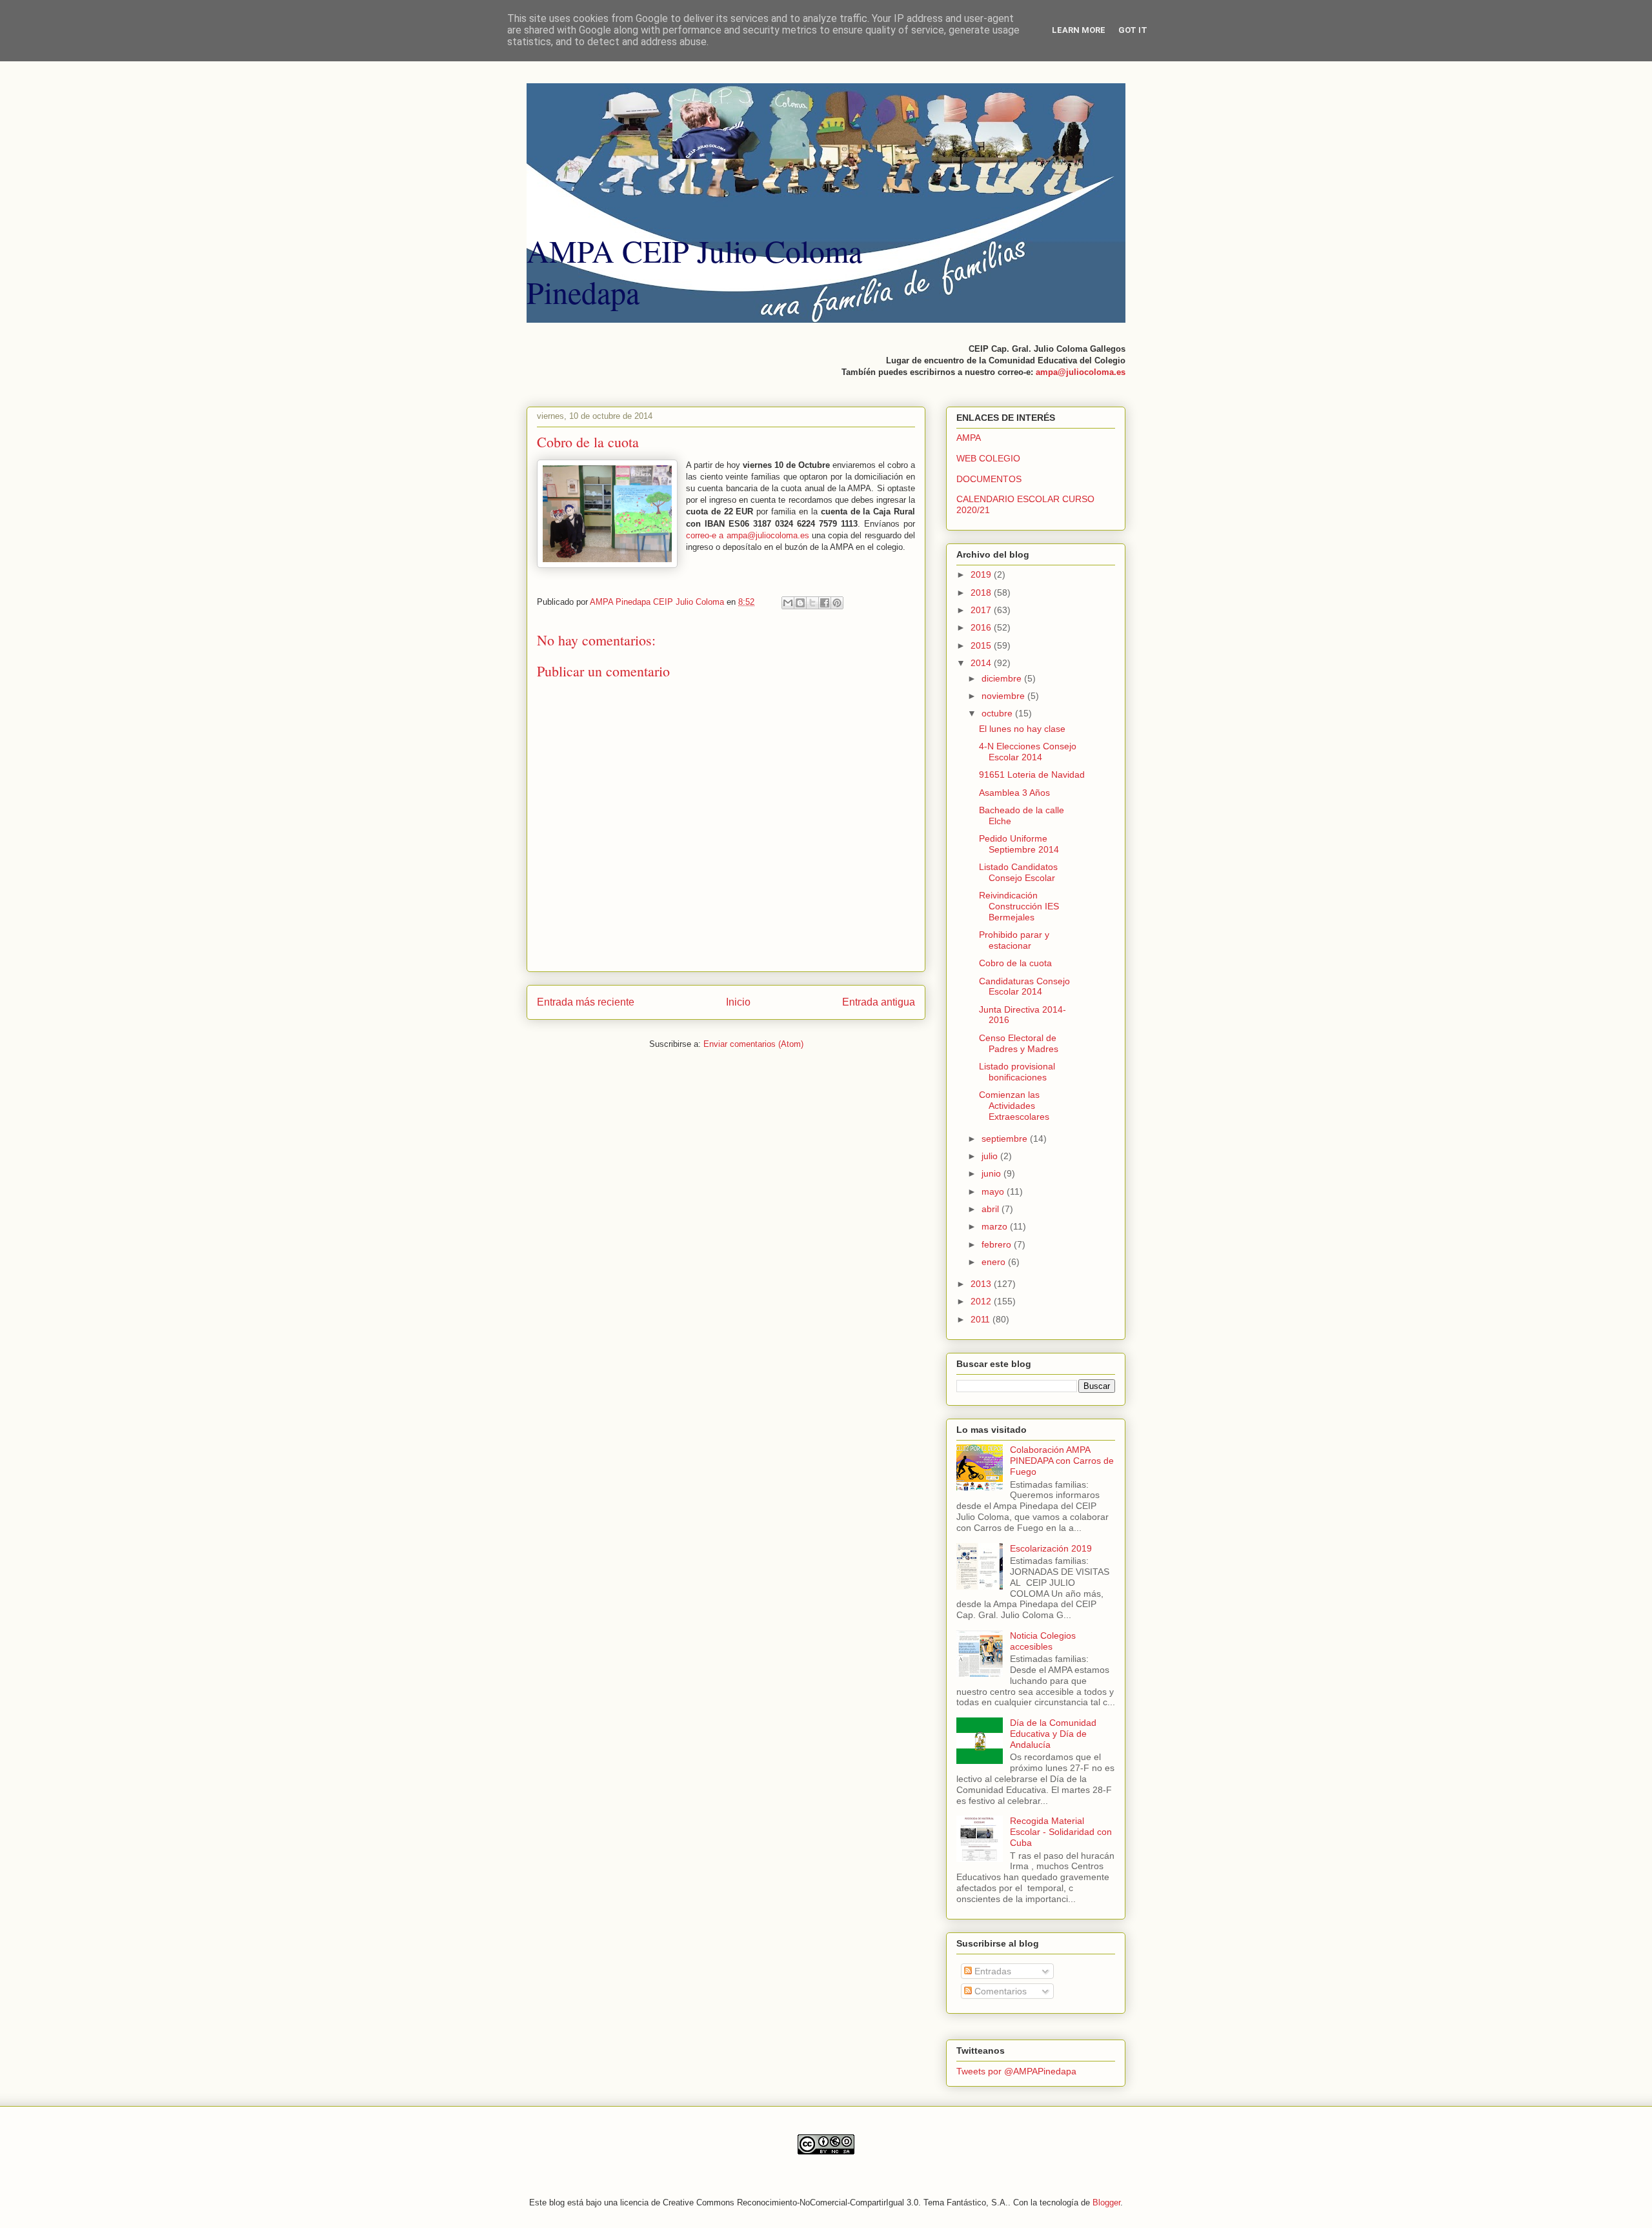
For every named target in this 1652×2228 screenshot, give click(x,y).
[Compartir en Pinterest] (837, 603)
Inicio (738, 1002)
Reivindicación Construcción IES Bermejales (1019, 906)
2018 (982, 592)
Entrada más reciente (586, 1002)
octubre (998, 713)
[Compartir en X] (812, 603)
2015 (982, 645)
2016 (982, 627)
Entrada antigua (879, 1002)
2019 (982, 574)
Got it (1133, 30)
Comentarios (999, 1991)
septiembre (1006, 1139)
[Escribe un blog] (800, 603)
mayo (994, 1191)
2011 (982, 1319)
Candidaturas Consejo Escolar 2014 (1024, 987)
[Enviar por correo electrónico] (788, 603)
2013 (982, 1284)
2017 (982, 610)
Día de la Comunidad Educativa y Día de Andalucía (1053, 1734)
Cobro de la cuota (1015, 963)
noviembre (1004, 696)
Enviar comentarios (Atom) (753, 1044)
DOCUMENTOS (989, 479)
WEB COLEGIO (988, 458)
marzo (996, 1226)
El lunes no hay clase (1022, 729)
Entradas (992, 1971)
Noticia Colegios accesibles (1043, 1641)
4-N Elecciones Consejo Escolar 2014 (1028, 752)
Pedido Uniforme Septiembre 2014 (1019, 844)
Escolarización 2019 (1051, 1548)
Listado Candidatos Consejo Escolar (1018, 872)
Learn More (1079, 30)
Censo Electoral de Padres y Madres (1019, 1043)
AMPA (969, 438)
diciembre (1003, 678)
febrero (998, 1244)
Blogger (1106, 2203)
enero (995, 1262)
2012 (982, 1301)
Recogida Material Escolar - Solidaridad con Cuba (1061, 1832)
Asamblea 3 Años (1014, 793)
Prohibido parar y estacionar (1014, 940)
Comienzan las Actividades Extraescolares (1014, 1106)
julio (991, 1156)
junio (992, 1173)
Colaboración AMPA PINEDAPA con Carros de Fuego (1062, 1461)
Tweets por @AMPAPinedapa (1016, 2071)
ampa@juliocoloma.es (1081, 372)
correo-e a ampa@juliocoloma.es (748, 535)
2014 (982, 663)
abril (992, 1209)
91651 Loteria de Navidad (1032, 775)
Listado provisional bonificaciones (1017, 1072)
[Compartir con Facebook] (825, 603)
